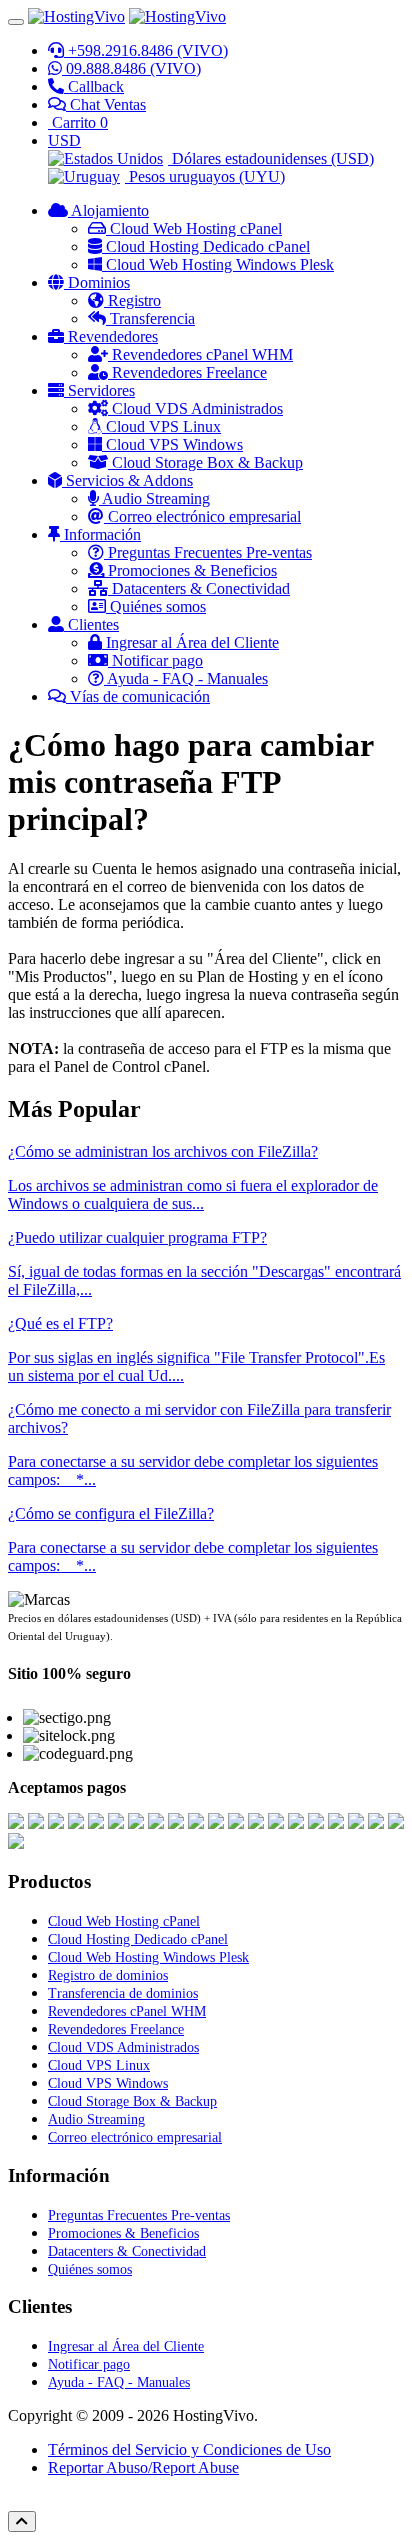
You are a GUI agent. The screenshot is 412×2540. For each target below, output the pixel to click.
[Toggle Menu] (16, 22)
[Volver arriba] (22, 2521)
